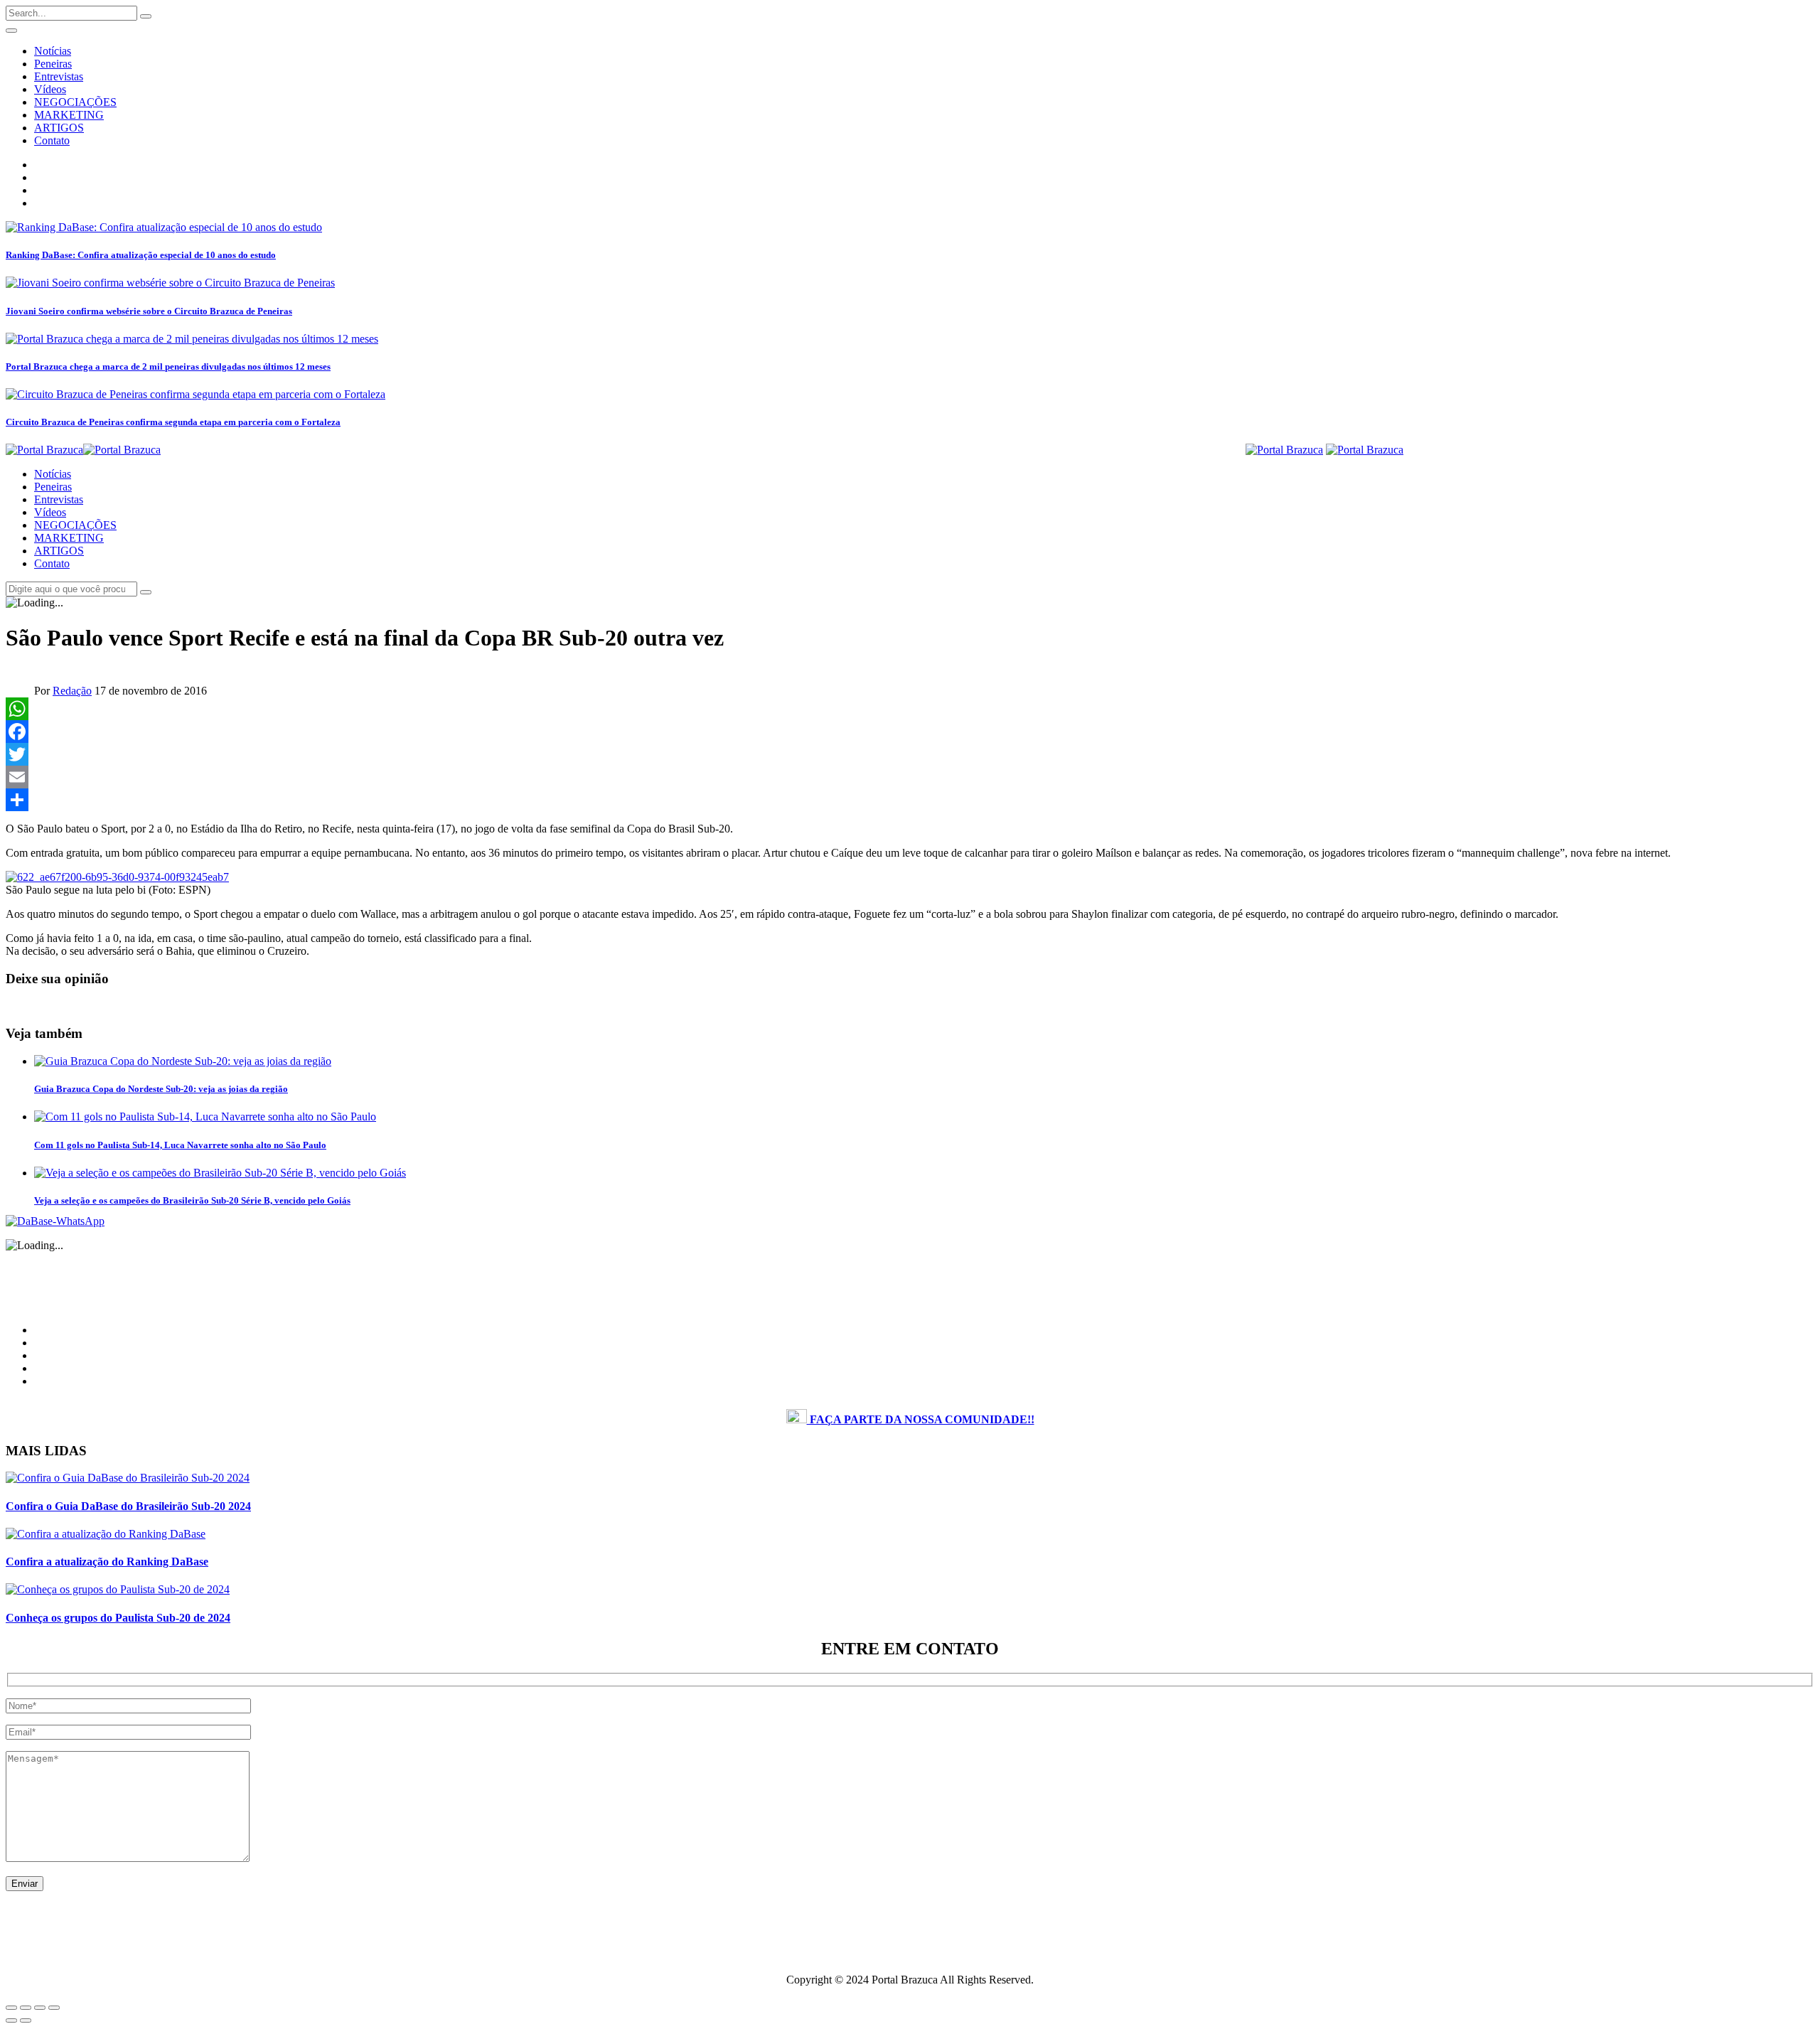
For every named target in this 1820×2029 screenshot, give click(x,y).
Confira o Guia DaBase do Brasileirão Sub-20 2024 (128, 1506)
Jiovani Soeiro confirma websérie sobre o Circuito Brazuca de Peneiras (149, 311)
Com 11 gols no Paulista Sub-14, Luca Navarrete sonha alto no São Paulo (180, 1145)
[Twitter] (910, 754)
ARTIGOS (59, 128)
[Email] (910, 777)
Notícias (53, 51)
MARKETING (69, 115)
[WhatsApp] (910, 709)
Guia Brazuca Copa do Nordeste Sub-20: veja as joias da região (161, 1089)
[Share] (910, 800)
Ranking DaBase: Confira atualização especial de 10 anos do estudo (141, 255)
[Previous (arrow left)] (11, 2020)
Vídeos (50, 89)
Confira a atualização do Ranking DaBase (107, 1562)
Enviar (25, 1884)
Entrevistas (59, 76)
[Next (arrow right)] (26, 2020)
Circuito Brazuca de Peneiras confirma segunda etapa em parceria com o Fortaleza (173, 422)
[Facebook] (910, 732)
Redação (72, 691)
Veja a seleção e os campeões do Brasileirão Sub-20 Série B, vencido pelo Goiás (192, 1200)
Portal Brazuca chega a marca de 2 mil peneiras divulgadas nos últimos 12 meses (168, 366)
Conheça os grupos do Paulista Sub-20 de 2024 (118, 1618)
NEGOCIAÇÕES (75, 102)
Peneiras (53, 64)
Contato (52, 140)
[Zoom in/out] (54, 2008)
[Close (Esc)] (11, 2008)
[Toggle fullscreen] (40, 2008)
